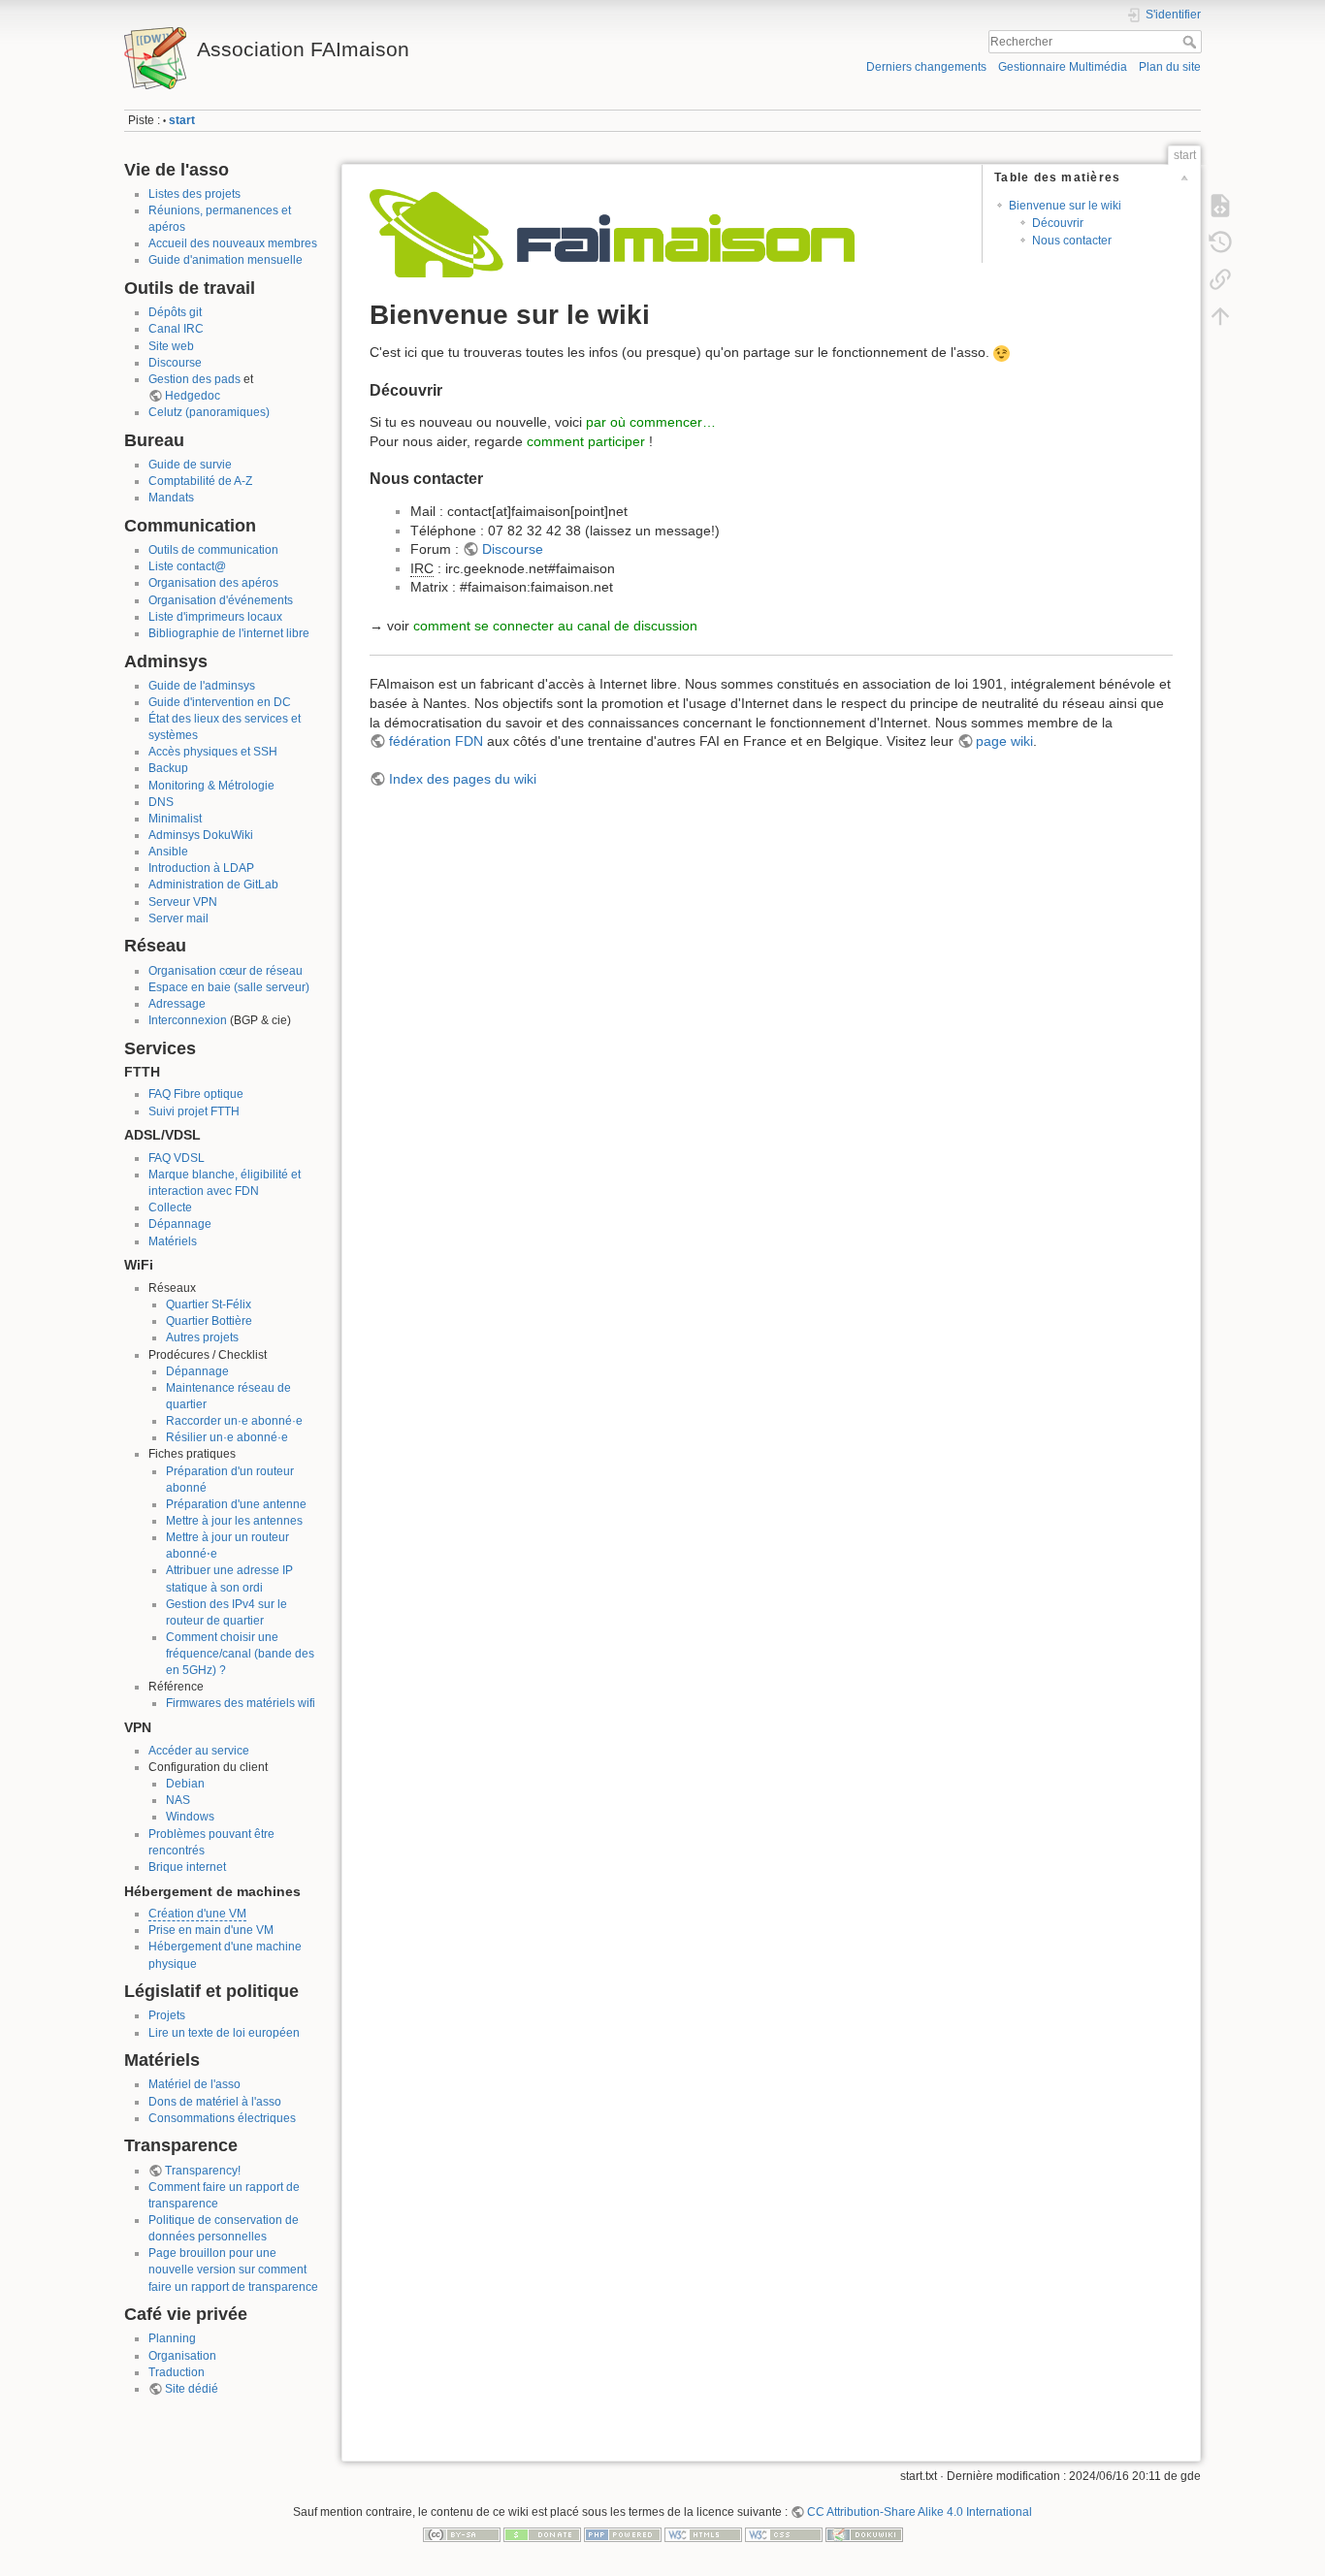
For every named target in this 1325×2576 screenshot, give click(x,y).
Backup (168, 768)
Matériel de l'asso (194, 2084)
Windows (190, 1817)
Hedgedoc (193, 396)
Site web (171, 346)
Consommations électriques (222, 2118)
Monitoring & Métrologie (211, 786)
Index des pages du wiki (463, 779)
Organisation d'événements (221, 600)
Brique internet (187, 1867)
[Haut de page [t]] (1220, 316)
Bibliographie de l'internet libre (229, 633)
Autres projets (202, 1337)
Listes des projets (194, 194)
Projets (167, 2015)
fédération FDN (436, 741)
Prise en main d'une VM (211, 1930)
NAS (178, 1800)
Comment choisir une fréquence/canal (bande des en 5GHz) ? (240, 1654)
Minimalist (175, 819)
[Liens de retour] (1220, 279)
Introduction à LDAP (201, 868)
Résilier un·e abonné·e (227, 1437)
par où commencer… (651, 422)
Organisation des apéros (213, 583)
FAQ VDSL (177, 1158)
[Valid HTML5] (703, 2534)
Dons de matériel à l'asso (215, 2102)
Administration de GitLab (213, 885)
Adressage (177, 1004)
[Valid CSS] (784, 2534)
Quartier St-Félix (209, 1304)
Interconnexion (188, 1020)
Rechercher (1192, 42)
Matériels (173, 1241)
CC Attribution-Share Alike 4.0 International (920, 2512)
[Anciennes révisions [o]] (1220, 242)
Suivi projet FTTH (194, 1111)
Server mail (178, 918)
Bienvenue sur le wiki (1065, 206)
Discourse (175, 363)
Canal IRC (176, 329)
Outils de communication (213, 550)
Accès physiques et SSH (213, 752)
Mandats (171, 498)
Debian (185, 1784)
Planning (172, 2338)
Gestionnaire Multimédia (1063, 67)
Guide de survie (190, 465)
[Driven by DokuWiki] (864, 2534)
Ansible (168, 852)
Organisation (182, 2356)
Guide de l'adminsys (202, 686)
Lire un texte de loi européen (224, 2033)
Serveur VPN (183, 902)
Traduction (177, 2372)
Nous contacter (1072, 241)
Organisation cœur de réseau (226, 971)
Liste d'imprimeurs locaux (215, 617)
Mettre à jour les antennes (234, 1521)
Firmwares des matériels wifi (241, 1703)
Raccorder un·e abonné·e (234, 1421)
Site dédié (192, 2389)
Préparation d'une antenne (236, 1504)
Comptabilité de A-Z (200, 481)
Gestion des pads (194, 379)
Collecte (170, 1207)
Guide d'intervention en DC (220, 702)
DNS (161, 802)
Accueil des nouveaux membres (233, 243)
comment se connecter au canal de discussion (555, 626)
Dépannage (180, 1224)
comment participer (586, 441)
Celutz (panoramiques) (209, 412)
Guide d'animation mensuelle (226, 260)
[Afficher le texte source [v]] (1220, 206)
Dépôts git (175, 312)
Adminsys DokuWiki (201, 835)
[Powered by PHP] (623, 2534)
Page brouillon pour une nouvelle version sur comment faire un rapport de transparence (233, 2270)
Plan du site (1170, 67)
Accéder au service (199, 1751)
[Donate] (542, 2534)
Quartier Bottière (209, 1321)
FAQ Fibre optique (196, 1094)
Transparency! (203, 2171)
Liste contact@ (187, 566)
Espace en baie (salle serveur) (229, 987)
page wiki (1004, 741)
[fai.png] (612, 232)
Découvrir (1058, 223)
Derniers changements (926, 67)
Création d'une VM (197, 1914)
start (182, 120)
